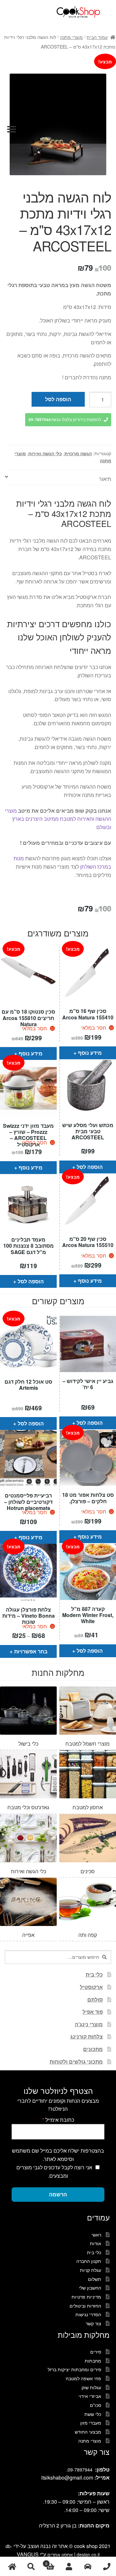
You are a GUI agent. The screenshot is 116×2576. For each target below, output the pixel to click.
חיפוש (31, 2567)
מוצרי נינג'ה (89, 2024)
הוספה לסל (58, 399)
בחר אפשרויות (31, 1651)
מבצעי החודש (88, 2432)
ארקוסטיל (91, 1987)
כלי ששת (93, 2414)
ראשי (96, 2235)
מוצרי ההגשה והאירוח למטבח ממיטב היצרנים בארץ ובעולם (58, 819)
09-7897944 (80, 2470)
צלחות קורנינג (87, 2036)
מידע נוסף (31, 1053)
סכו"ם (96, 2405)
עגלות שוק (91, 2387)
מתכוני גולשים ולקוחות (76, 2061)
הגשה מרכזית (78, 453)
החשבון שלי (90, 2288)
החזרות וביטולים (85, 2306)
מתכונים (93, 2049)
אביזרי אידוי (90, 2396)
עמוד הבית (97, 37)
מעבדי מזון (91, 2423)
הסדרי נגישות (88, 2314)
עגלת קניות (91, 2270)
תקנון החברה (89, 2261)
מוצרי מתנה (71, 37)
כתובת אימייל (58, 2120)
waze (88, 2567)
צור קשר (93, 2323)
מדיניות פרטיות (86, 2297)
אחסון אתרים (60, 2554)
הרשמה (58, 2194)
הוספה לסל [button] (90, 1167)
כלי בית (94, 1974)
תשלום (95, 2279)
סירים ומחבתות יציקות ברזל (74, 2369)
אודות (96, 2243)
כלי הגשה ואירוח (45, 453)
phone (106, 2567)
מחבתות (93, 2361)
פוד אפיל (93, 2012)
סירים (96, 2352)
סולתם (95, 1999)
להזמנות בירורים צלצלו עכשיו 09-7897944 (65, 420)
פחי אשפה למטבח (83, 2378)
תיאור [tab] (105, 479)
